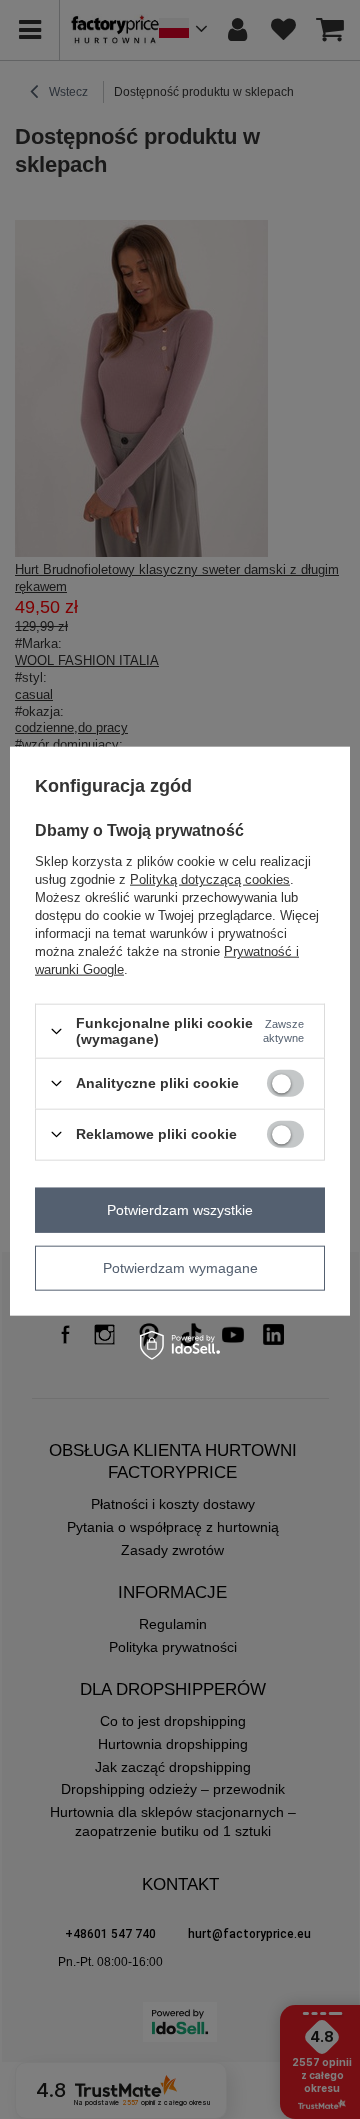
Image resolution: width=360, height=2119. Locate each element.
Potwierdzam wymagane (180, 1268)
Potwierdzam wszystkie (180, 1210)
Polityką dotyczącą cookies (210, 879)
